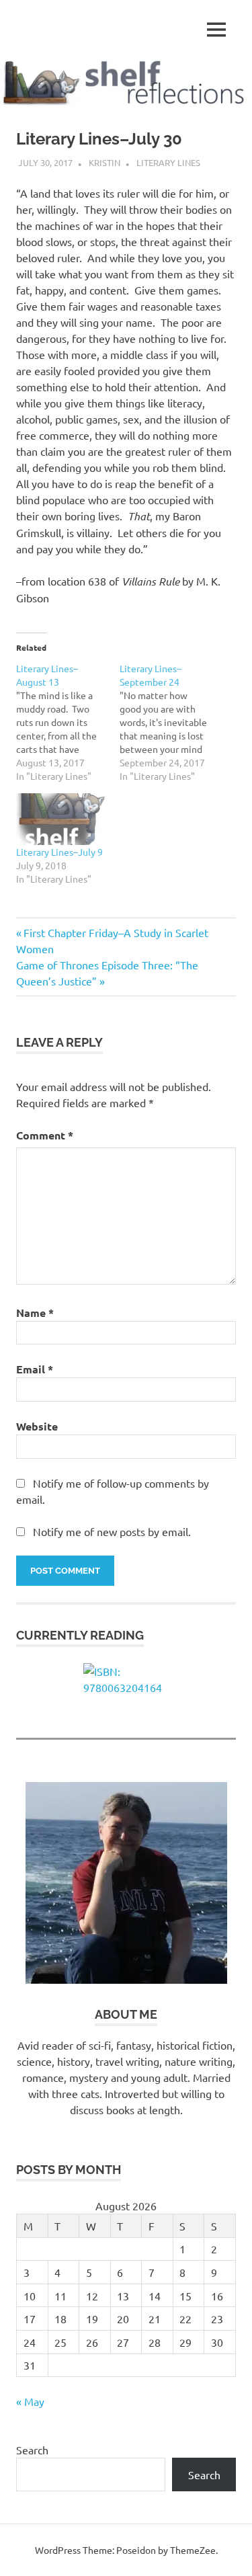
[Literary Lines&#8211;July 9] (61, 819)
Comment (45, 1135)
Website (37, 1426)
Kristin (104, 162)
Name (35, 1313)
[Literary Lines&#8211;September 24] (171, 722)
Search (32, 2450)
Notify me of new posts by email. (112, 1531)
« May (30, 2401)
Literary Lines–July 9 (59, 852)
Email (35, 1369)
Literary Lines (168, 162)
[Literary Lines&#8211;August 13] (68, 722)
